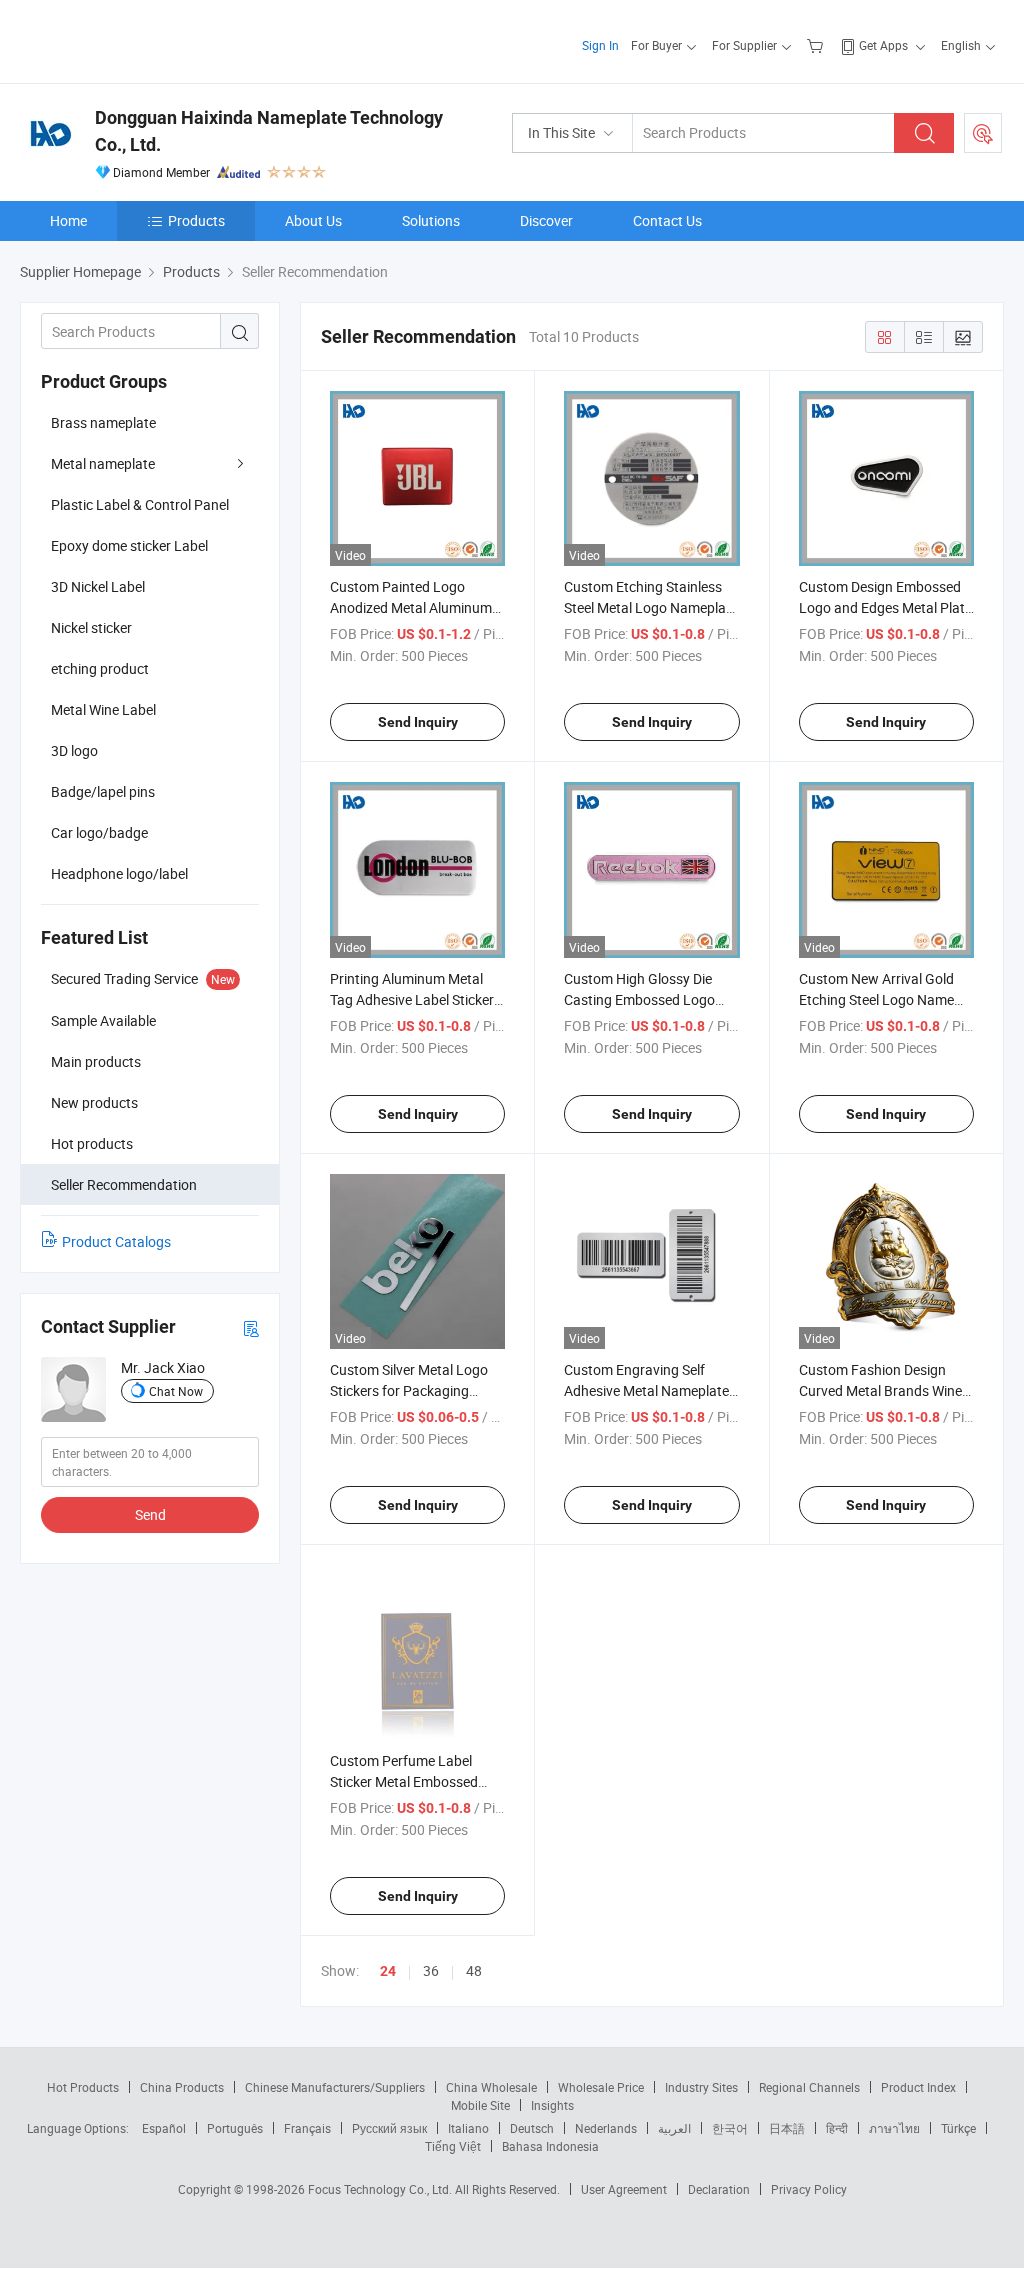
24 (388, 1971)
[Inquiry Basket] (817, 45)
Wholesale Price (601, 2087)
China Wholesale (491, 2087)
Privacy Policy (809, 2189)
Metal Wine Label (103, 709)
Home (68, 220)
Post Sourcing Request (983, 133)
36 (431, 1970)
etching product (100, 668)
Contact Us (667, 220)
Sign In (600, 45)
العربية (674, 2128)
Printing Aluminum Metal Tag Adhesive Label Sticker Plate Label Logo (412, 999)
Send (150, 1514)
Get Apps (883, 45)
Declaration (719, 2189)
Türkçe (958, 2128)
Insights (552, 2105)
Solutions (431, 220)
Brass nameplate (103, 422)
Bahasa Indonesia (550, 2146)
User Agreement (624, 2189)
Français (307, 2128)
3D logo (74, 750)
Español (164, 2128)
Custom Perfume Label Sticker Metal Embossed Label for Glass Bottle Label (415, 1781)
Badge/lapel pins (103, 791)
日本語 (787, 2128)
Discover (546, 220)
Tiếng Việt (453, 2146)
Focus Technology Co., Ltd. (381, 2189)
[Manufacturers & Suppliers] (148, 39)
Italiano (468, 2128)
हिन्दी (837, 2128)
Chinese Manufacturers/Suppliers (335, 2087)
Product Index (918, 2087)
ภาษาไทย (894, 2128)
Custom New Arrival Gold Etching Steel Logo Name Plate (876, 999)
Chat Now (176, 1391)
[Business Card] (251, 1327)
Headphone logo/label (119, 873)
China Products (182, 2087)
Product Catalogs (116, 1241)
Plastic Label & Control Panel (140, 504)
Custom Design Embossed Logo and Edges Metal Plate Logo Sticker (885, 607)
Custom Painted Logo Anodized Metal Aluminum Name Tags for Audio (411, 607)
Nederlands (606, 2128)
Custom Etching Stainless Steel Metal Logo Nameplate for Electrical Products (651, 607)
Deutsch (532, 2128)
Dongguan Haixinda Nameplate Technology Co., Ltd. (269, 131)
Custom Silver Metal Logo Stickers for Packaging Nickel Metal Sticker (409, 1390)
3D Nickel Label (98, 586)
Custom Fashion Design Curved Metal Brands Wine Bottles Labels (880, 1390)
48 (474, 1970)
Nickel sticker (91, 627)
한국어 (730, 2128)
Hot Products (83, 2087)
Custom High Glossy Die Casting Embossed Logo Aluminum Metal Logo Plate (649, 999)
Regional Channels (809, 2087)
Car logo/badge (99, 832)
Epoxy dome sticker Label (129, 545)
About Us (313, 220)
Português (235, 2128)
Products (196, 220)
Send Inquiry (418, 722)
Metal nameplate (103, 463)
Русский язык (389, 2128)
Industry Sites (701, 2087)
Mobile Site (480, 2105)
